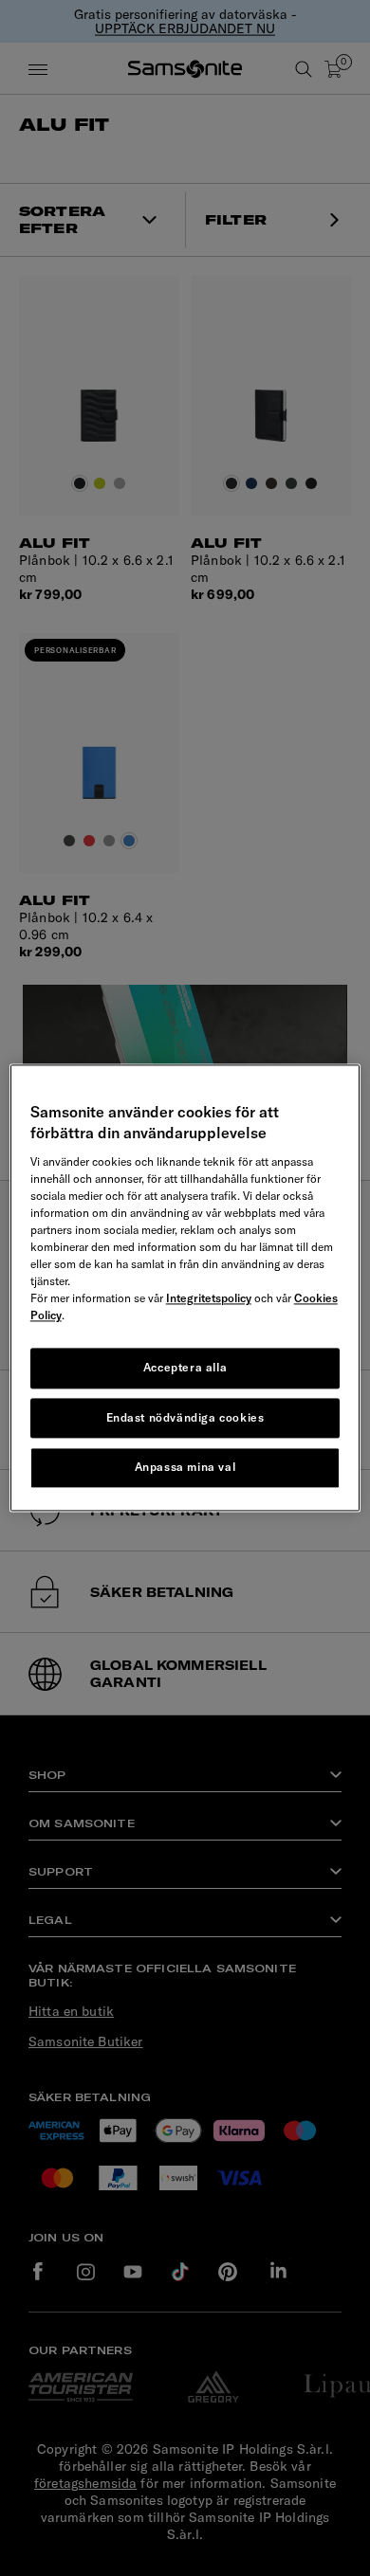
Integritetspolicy (209, 1298)
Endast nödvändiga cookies (185, 1417)
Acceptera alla (185, 1367)
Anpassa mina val (185, 1468)
